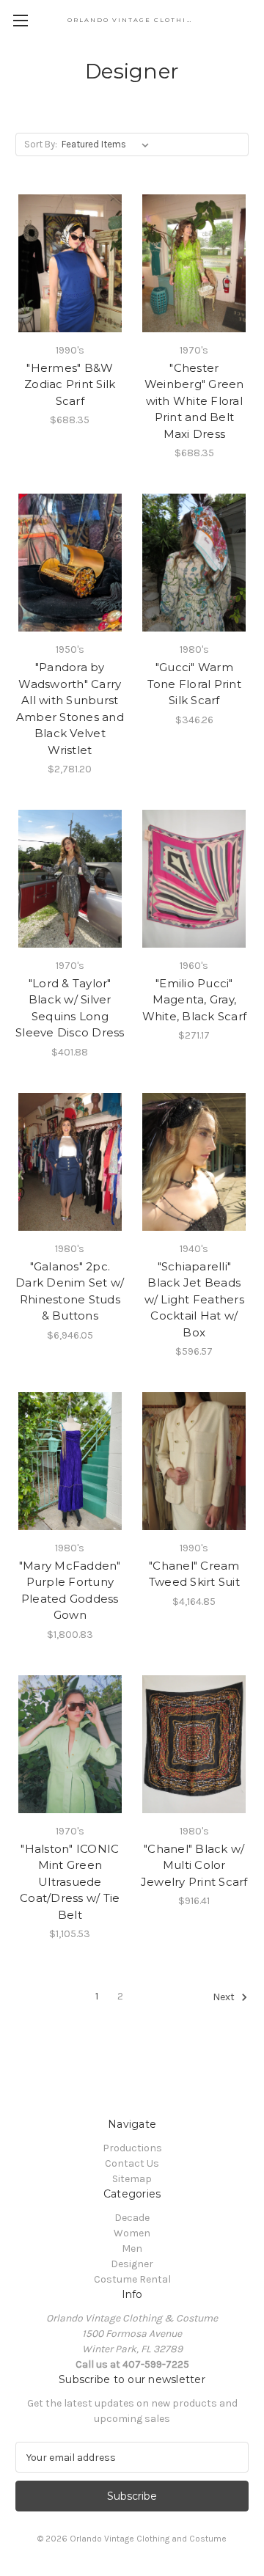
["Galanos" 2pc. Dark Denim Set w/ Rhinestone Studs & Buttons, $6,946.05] (70, 1162)
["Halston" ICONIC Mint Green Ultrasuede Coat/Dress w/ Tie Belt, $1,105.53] (70, 1744)
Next (225, 1998)
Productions (132, 2148)
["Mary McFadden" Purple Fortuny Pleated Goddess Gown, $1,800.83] (70, 1461)
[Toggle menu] (20, 20)
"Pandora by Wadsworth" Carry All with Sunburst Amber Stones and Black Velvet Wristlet (70, 709)
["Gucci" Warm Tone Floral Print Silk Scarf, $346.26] (195, 563)
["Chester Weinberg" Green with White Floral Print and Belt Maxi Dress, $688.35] (195, 263)
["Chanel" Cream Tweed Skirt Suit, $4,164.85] (195, 1461)
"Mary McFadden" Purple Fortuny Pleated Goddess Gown (70, 1591)
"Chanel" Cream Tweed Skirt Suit (194, 1574)
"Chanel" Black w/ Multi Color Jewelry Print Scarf (194, 1865)
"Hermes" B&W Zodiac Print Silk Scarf (70, 384)
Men (132, 2248)
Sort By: (41, 144)
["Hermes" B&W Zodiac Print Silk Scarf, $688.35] (70, 263)
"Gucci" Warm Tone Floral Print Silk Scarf (194, 684)
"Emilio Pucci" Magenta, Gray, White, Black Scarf (195, 1000)
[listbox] (108, 144)
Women (132, 2233)
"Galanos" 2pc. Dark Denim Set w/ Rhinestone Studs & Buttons (70, 1291)
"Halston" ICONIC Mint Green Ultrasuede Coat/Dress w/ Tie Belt (70, 1882)
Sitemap (132, 2179)
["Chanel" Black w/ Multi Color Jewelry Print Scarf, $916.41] (195, 1744)
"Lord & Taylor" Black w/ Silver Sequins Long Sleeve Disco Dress (70, 1008)
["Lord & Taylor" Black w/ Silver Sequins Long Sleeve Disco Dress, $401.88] (70, 879)
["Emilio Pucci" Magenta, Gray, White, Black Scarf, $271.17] (195, 879)
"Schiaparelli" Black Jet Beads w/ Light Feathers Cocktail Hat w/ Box (194, 1299)
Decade (132, 2218)
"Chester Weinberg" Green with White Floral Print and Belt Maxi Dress (194, 401)
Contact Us (132, 2163)
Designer (132, 2264)
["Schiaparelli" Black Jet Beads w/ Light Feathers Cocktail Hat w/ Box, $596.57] (195, 1162)
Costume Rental (132, 2279)
